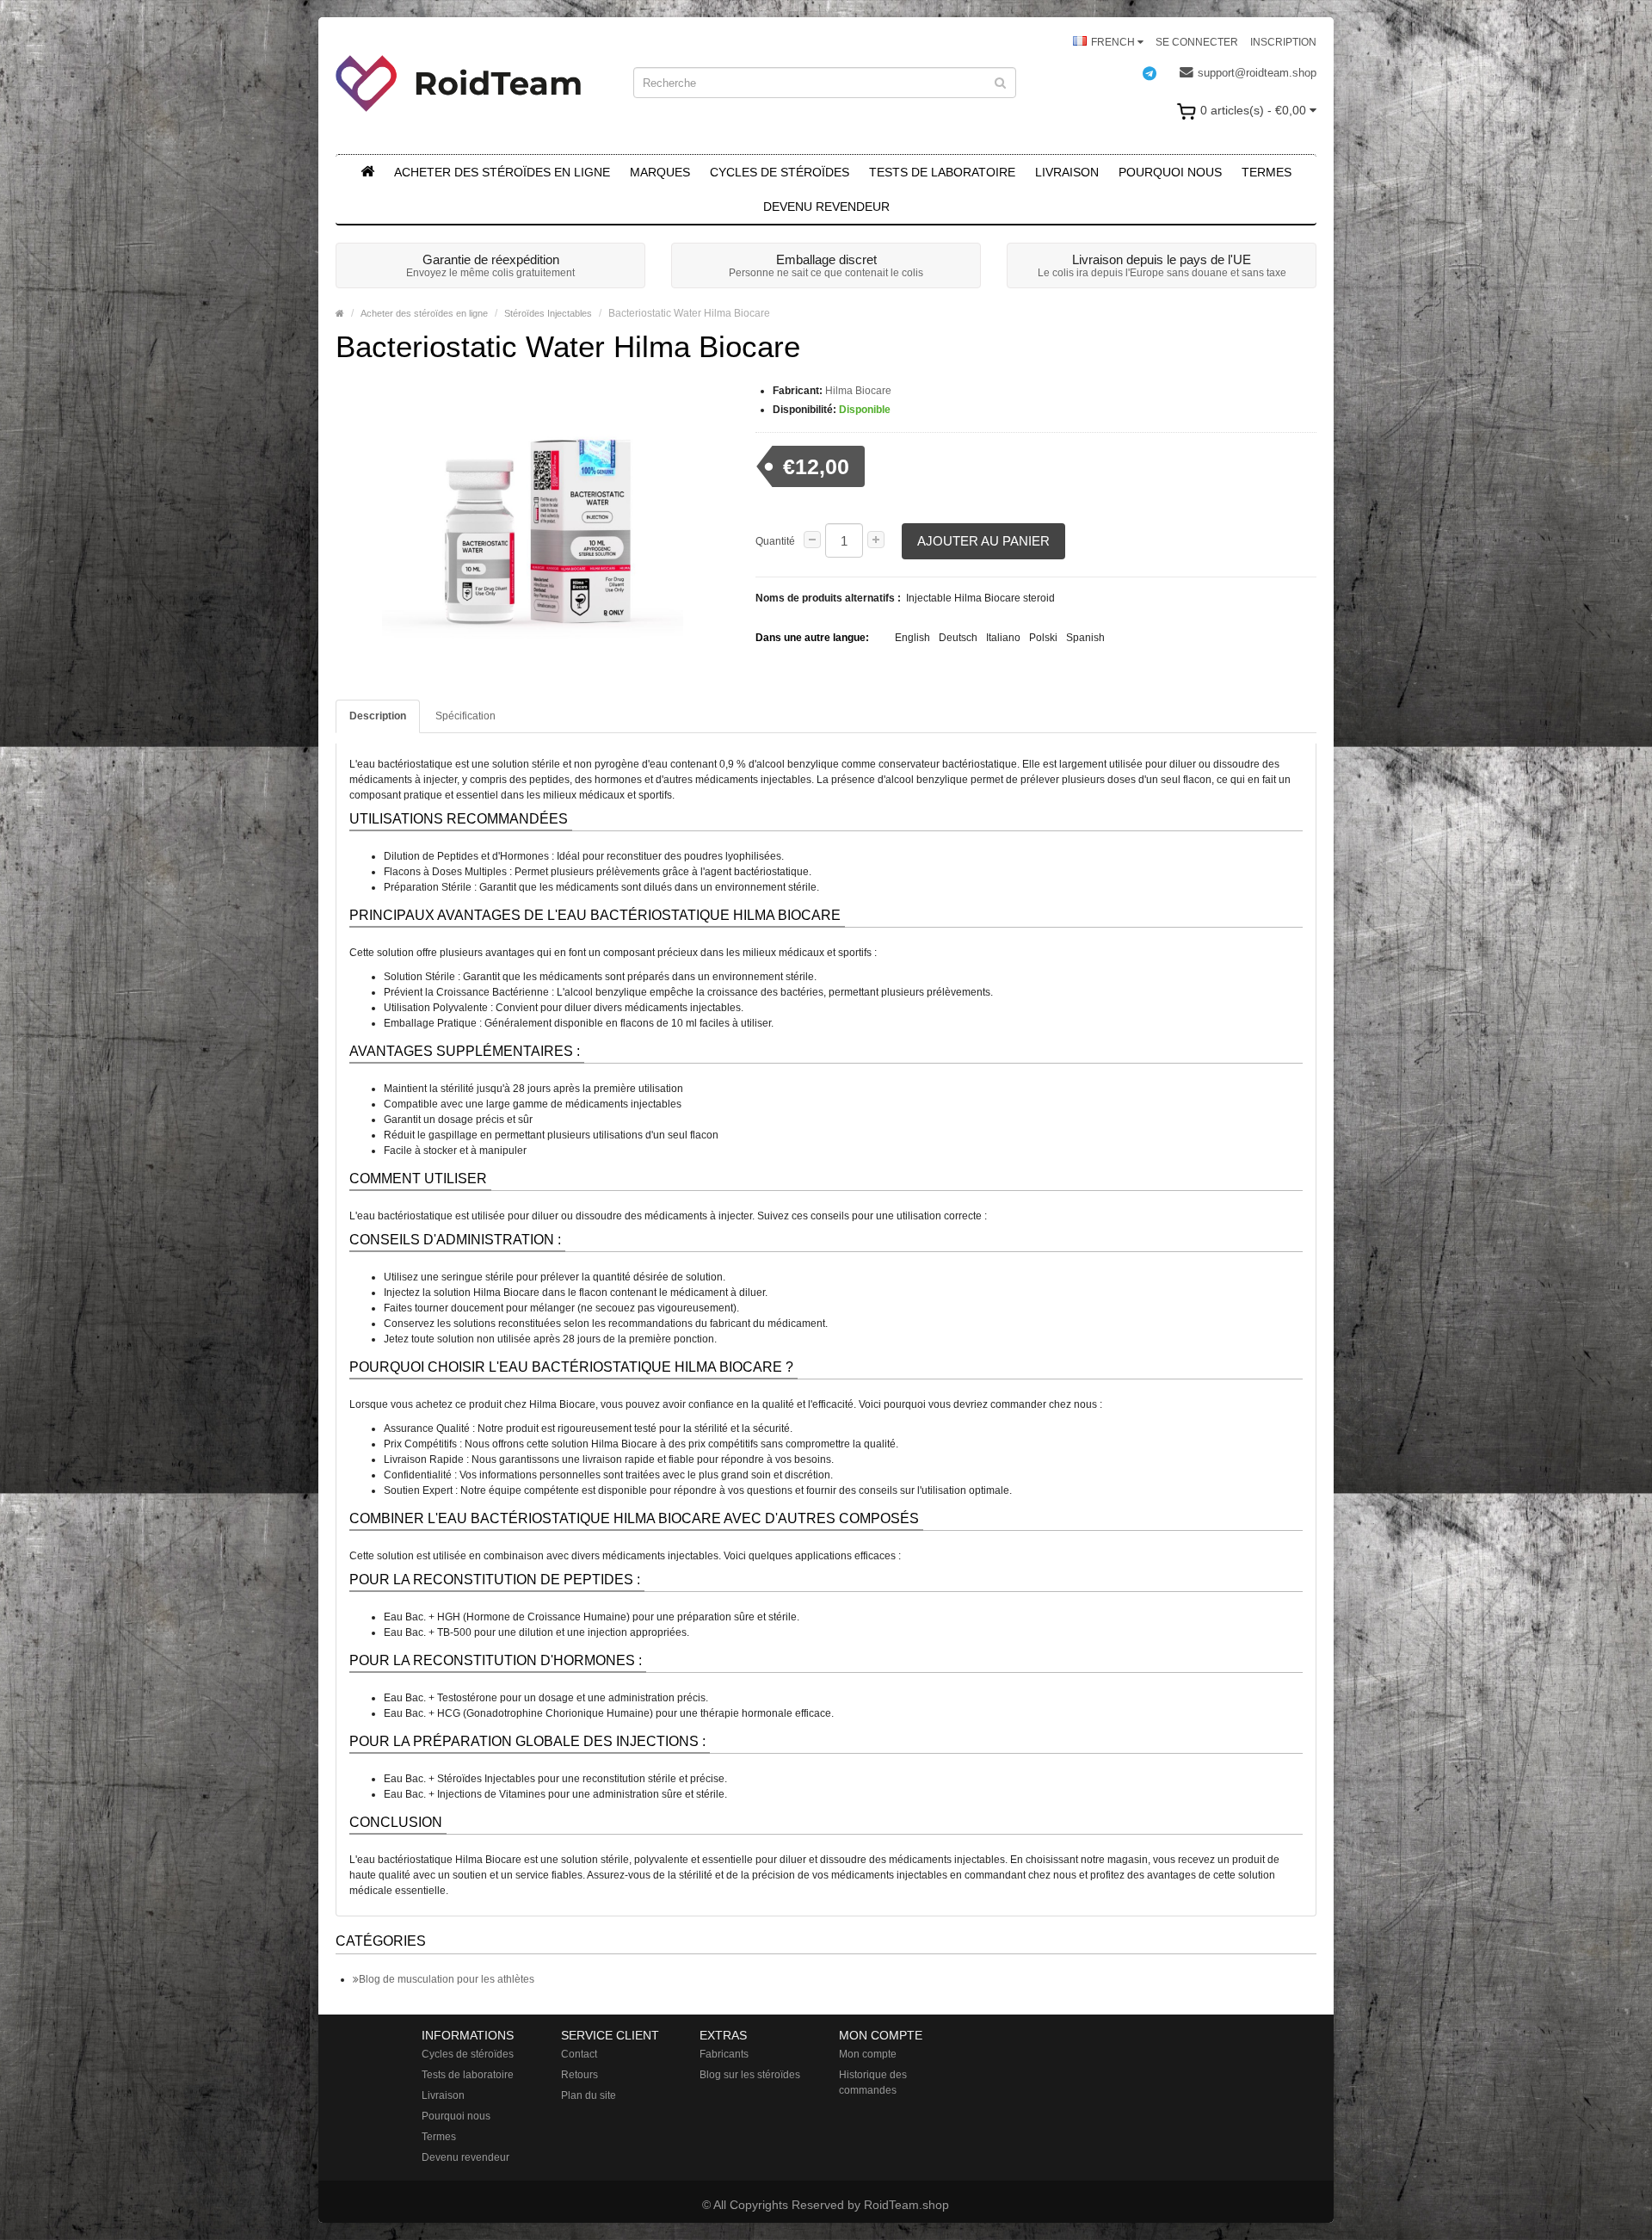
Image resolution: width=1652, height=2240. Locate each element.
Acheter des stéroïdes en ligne (502, 172)
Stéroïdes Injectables (548, 313)
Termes (1267, 172)
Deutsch (958, 638)
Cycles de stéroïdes (780, 172)
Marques (660, 172)
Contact (579, 2054)
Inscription (1283, 42)
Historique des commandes (873, 2083)
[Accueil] (367, 172)
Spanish (1085, 638)
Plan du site (589, 2095)
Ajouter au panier (983, 541)
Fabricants (724, 2054)
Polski (1043, 638)
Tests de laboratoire (942, 172)
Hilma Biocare (858, 391)
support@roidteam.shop (1257, 73)
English (912, 638)
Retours (579, 2075)
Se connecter (1197, 42)
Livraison (1067, 172)
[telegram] (1158, 73)
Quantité (775, 541)
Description (378, 716)
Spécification (465, 716)
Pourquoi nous (1170, 172)
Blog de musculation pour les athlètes (447, 1979)
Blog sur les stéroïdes (750, 2075)
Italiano (1003, 638)
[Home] (340, 313)
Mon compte (868, 2054)
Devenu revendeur (826, 207)
